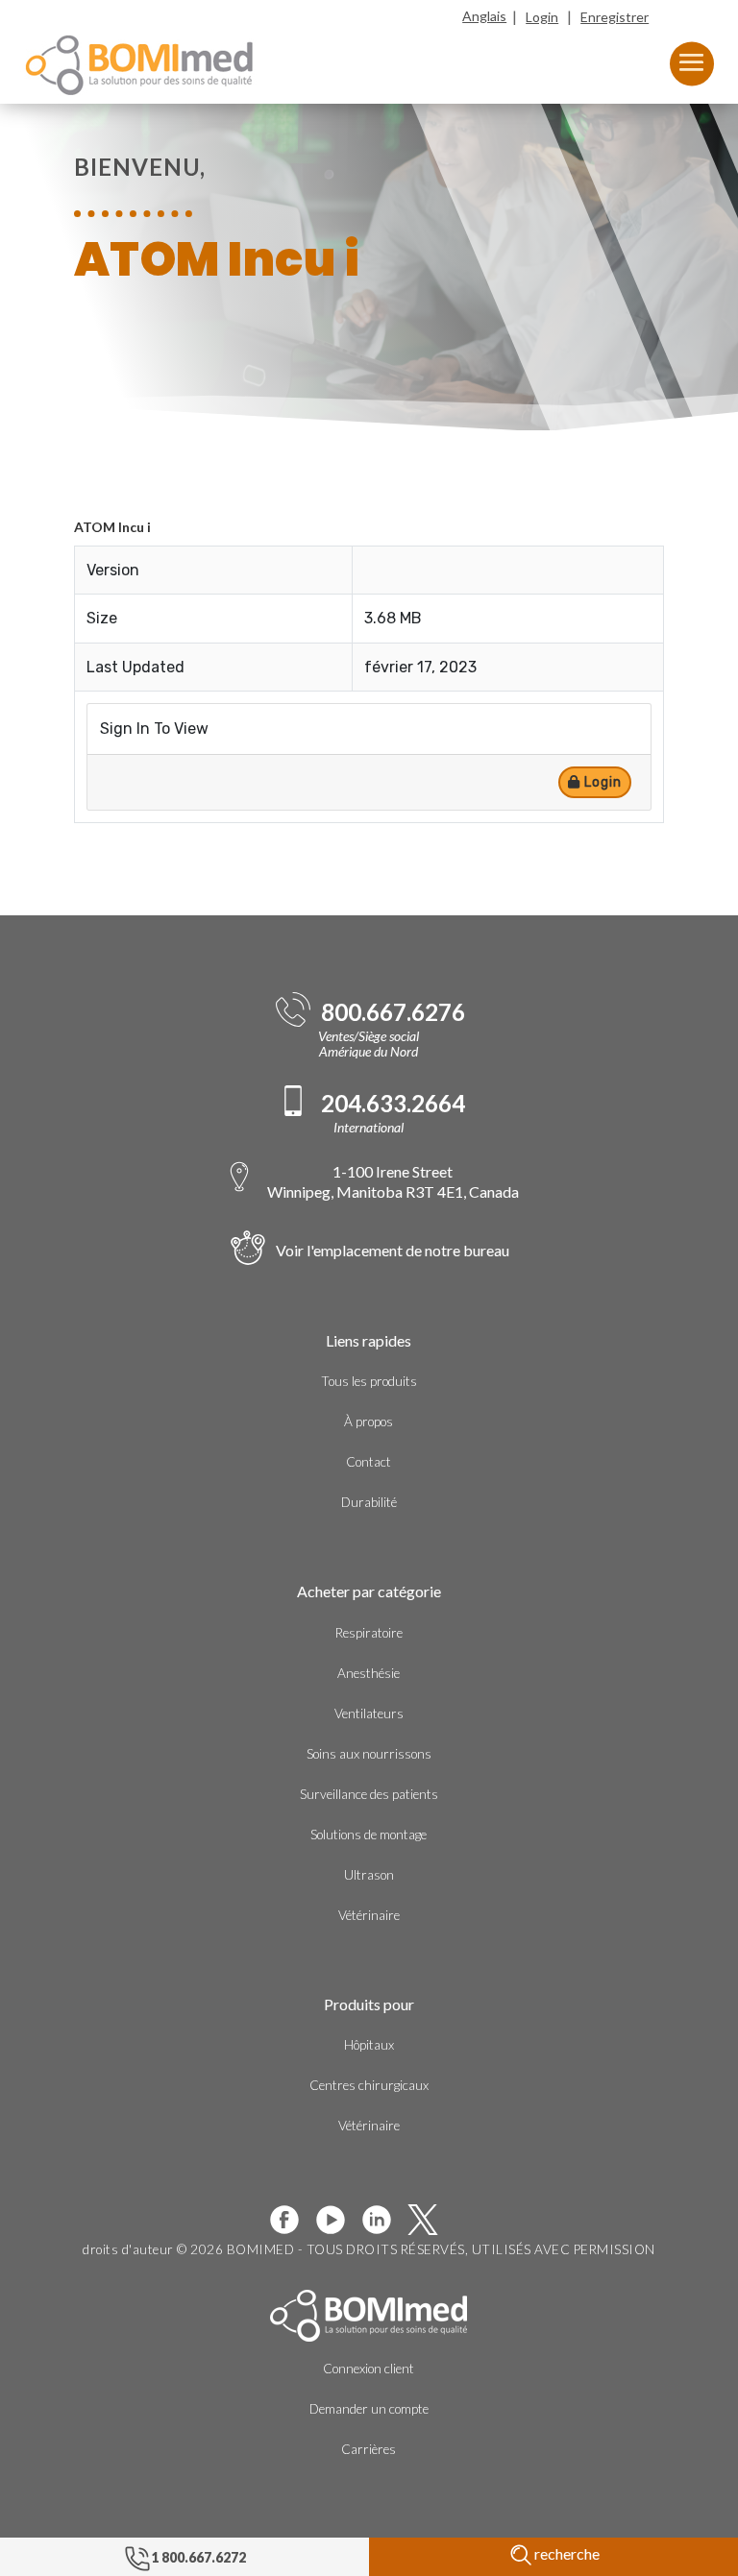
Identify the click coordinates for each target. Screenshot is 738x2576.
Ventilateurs (369, 1713)
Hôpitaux (369, 2045)
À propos (369, 1422)
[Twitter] (430, 2220)
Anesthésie (369, 1673)
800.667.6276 (393, 1012)
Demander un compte (369, 2409)
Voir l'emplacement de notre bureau (393, 1250)
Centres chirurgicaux (369, 2085)
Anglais (484, 16)
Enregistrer (615, 17)
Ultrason (369, 1875)
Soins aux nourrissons (369, 1754)
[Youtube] (338, 2220)
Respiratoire (369, 1633)
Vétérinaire (369, 1915)
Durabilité (369, 1502)
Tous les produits (369, 1381)
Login (542, 17)
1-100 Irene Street (393, 1181)
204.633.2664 (393, 1104)
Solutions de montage (369, 1835)
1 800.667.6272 (198, 2557)
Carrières (369, 2449)
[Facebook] (292, 2220)
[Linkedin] (384, 2220)
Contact (369, 1462)
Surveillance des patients (369, 1794)
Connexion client (369, 2369)
